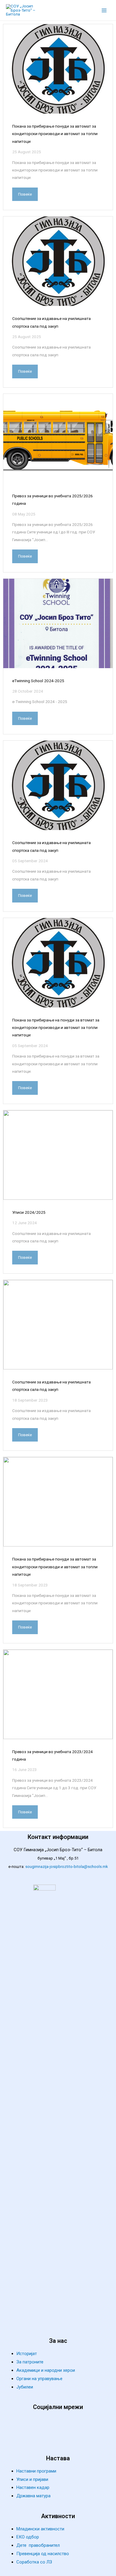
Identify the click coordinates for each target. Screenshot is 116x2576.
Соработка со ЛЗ (34, 2562)
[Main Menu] (104, 10)
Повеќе (25, 194)
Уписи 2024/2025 (29, 1212)
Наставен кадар (33, 2487)
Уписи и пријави (32, 2479)
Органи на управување (39, 2379)
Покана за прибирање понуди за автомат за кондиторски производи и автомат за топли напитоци (55, 134)
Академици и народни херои (46, 2370)
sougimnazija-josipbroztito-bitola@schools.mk (67, 1867)
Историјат (27, 2354)
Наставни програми (36, 2471)
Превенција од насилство (43, 2554)
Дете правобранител (38, 2545)
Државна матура (33, 2496)
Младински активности (40, 2529)
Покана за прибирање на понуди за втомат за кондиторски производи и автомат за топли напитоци (56, 1028)
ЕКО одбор (28, 2537)
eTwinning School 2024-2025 (38, 681)
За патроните (30, 2362)
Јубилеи (25, 2387)
